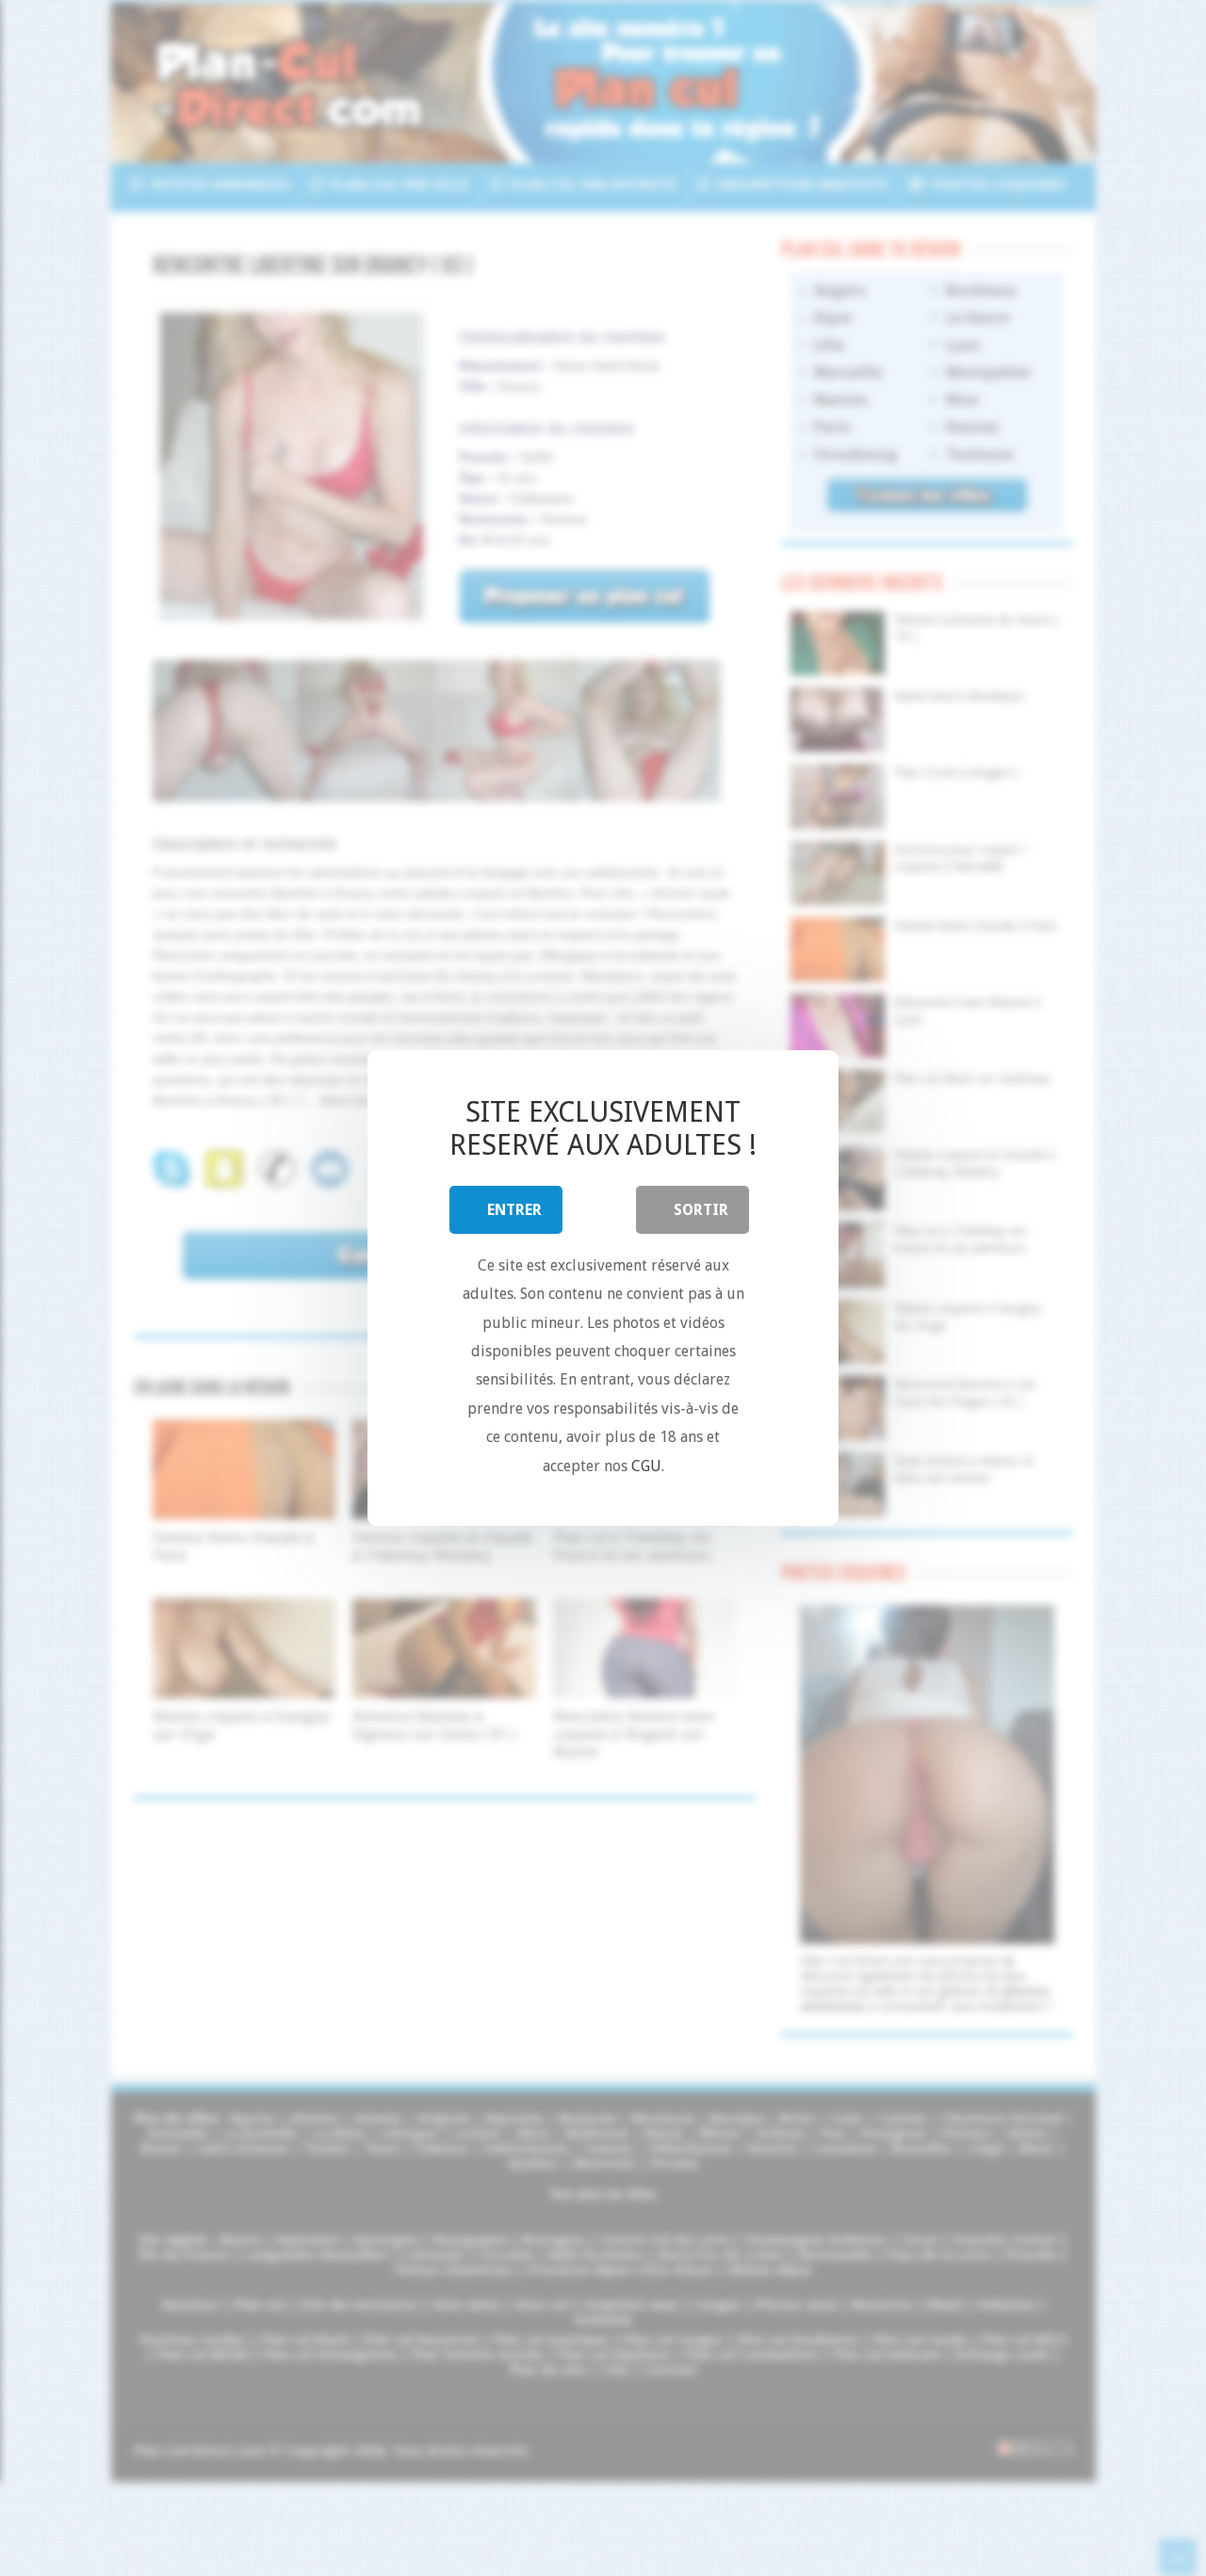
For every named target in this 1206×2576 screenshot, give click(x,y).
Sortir (701, 1210)
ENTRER (514, 1210)
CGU (646, 1466)
